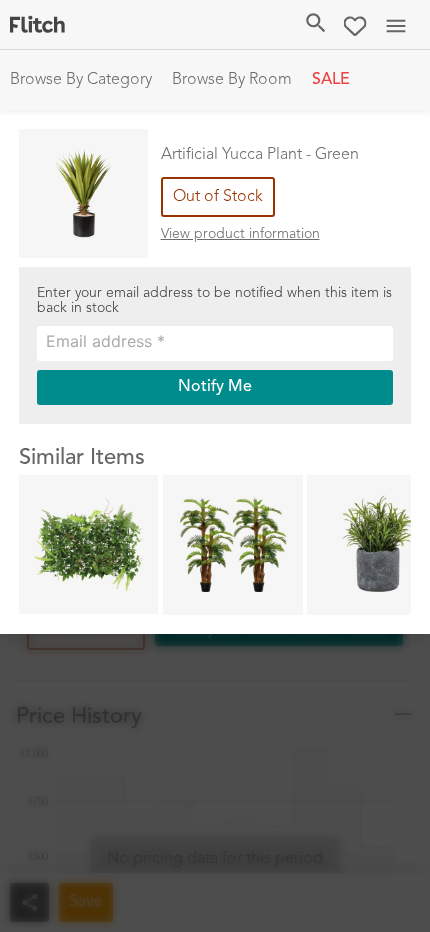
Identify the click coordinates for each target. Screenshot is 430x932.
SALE (331, 80)
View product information (240, 234)
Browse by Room (232, 80)
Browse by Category (81, 80)
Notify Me (215, 387)
